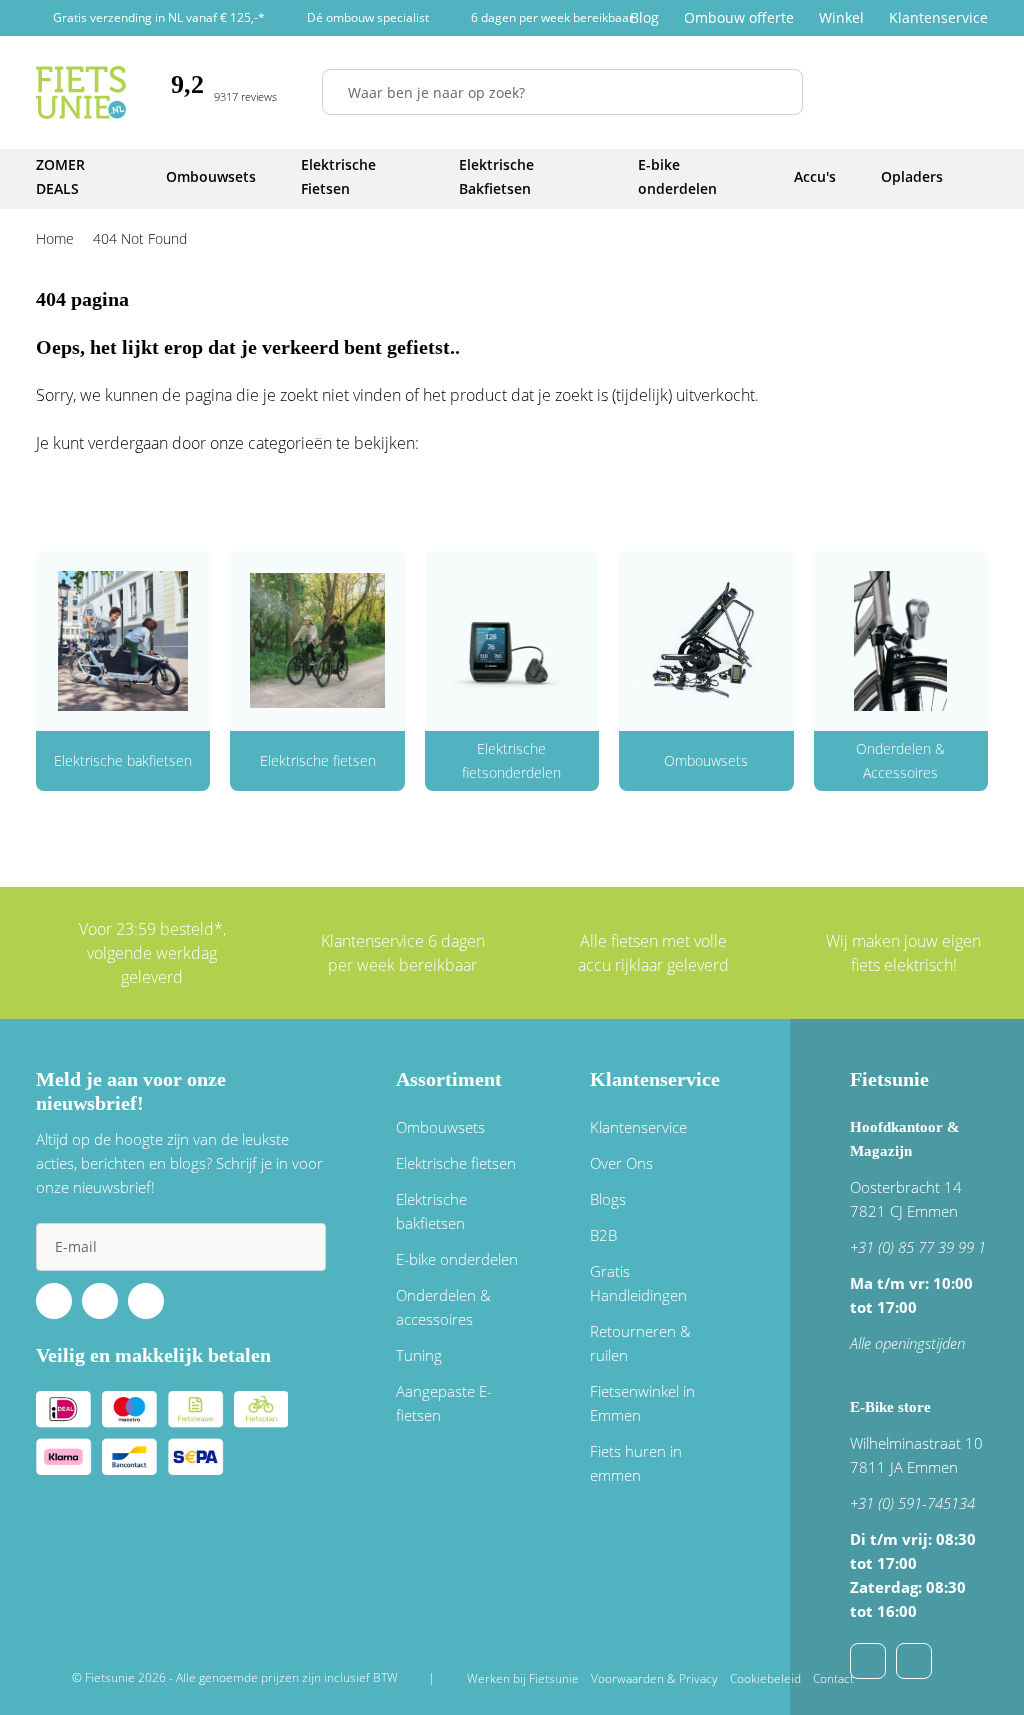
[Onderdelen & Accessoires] (901, 641)
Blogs (608, 1199)
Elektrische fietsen (318, 760)
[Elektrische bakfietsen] (123, 641)
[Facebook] (54, 1301)
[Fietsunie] (81, 92)
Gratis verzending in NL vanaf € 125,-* (159, 17)
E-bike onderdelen (457, 1259)
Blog (644, 17)
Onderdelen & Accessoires (900, 760)
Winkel (841, 17)
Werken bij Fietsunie (523, 1678)
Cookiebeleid (765, 1678)
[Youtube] (100, 1301)
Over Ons (621, 1163)
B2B (603, 1235)
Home (55, 238)
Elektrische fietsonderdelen (511, 760)
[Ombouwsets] (706, 641)
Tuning (419, 1355)
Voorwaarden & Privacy (654, 1678)
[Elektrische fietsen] (317, 641)
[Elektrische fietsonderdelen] (512, 641)
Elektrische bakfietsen (123, 760)
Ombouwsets (706, 760)
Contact (833, 1678)
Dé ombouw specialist (368, 17)
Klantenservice (938, 17)
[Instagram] (146, 1301)
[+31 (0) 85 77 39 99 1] (914, 1661)
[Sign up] (302, 1247)
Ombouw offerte (739, 17)
